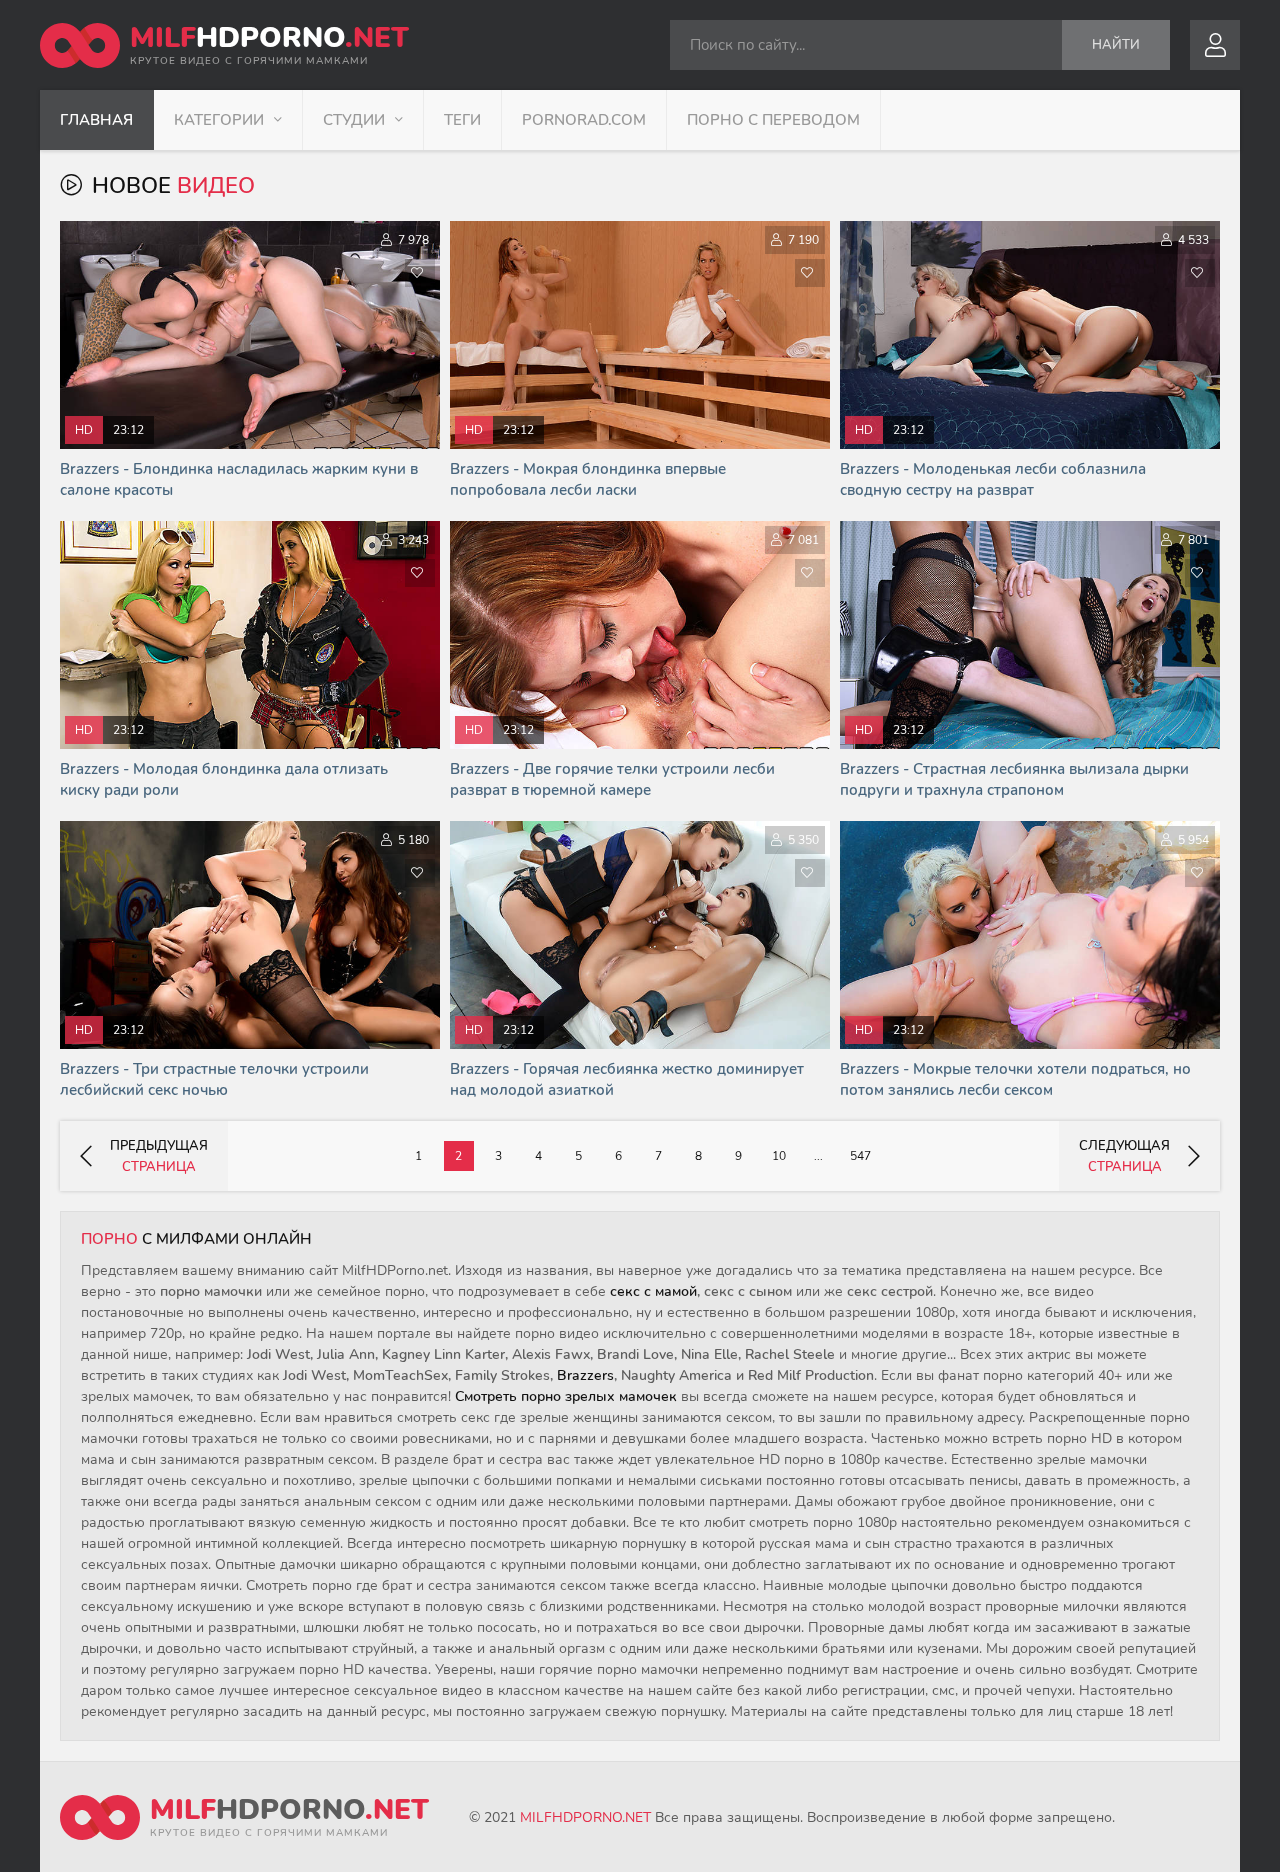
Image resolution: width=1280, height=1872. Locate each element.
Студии (354, 120)
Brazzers (585, 1375)
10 (779, 1156)
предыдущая (159, 1156)
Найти (1116, 45)
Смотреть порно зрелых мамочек (566, 1396)
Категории (219, 120)
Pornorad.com (584, 120)
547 (860, 1156)
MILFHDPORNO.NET (585, 1817)
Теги (462, 120)
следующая (1124, 1156)
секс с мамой (653, 1291)
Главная (96, 120)
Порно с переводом (773, 120)
